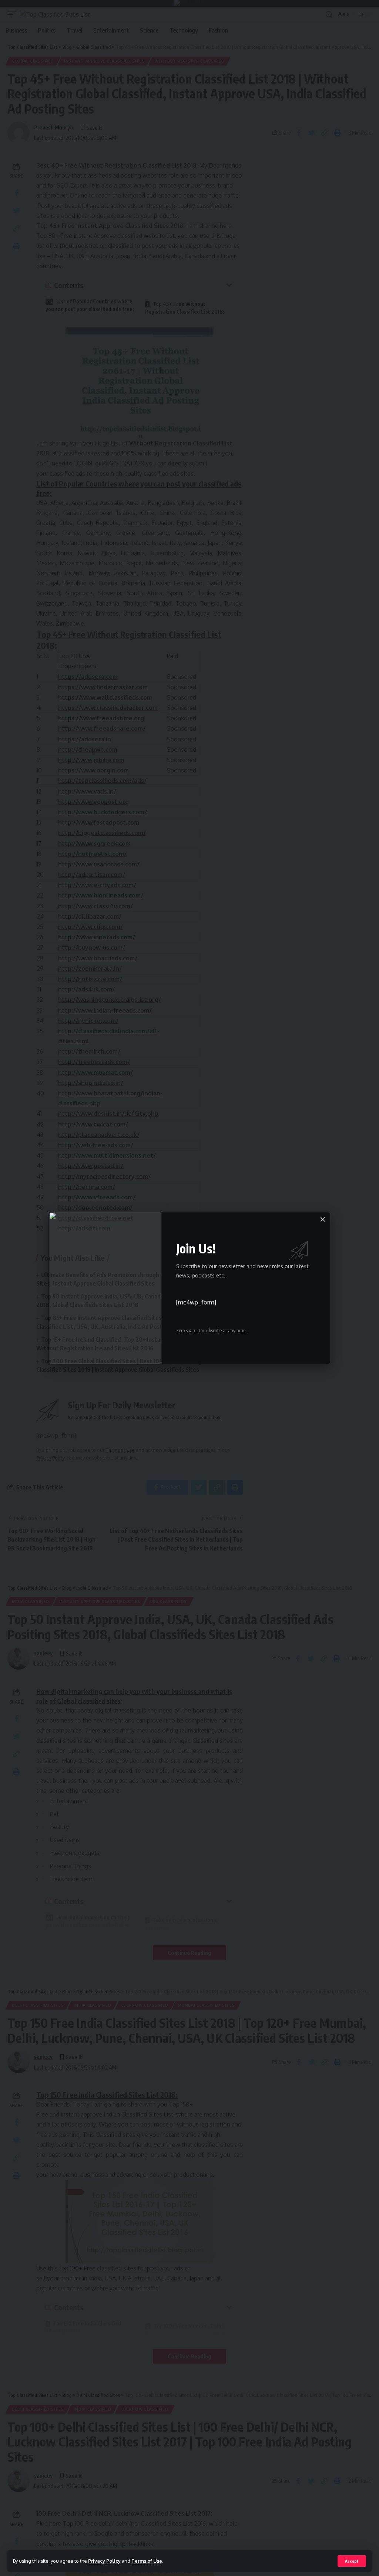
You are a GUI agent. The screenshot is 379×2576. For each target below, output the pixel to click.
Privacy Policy (104, 2561)
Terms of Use (147, 2561)
